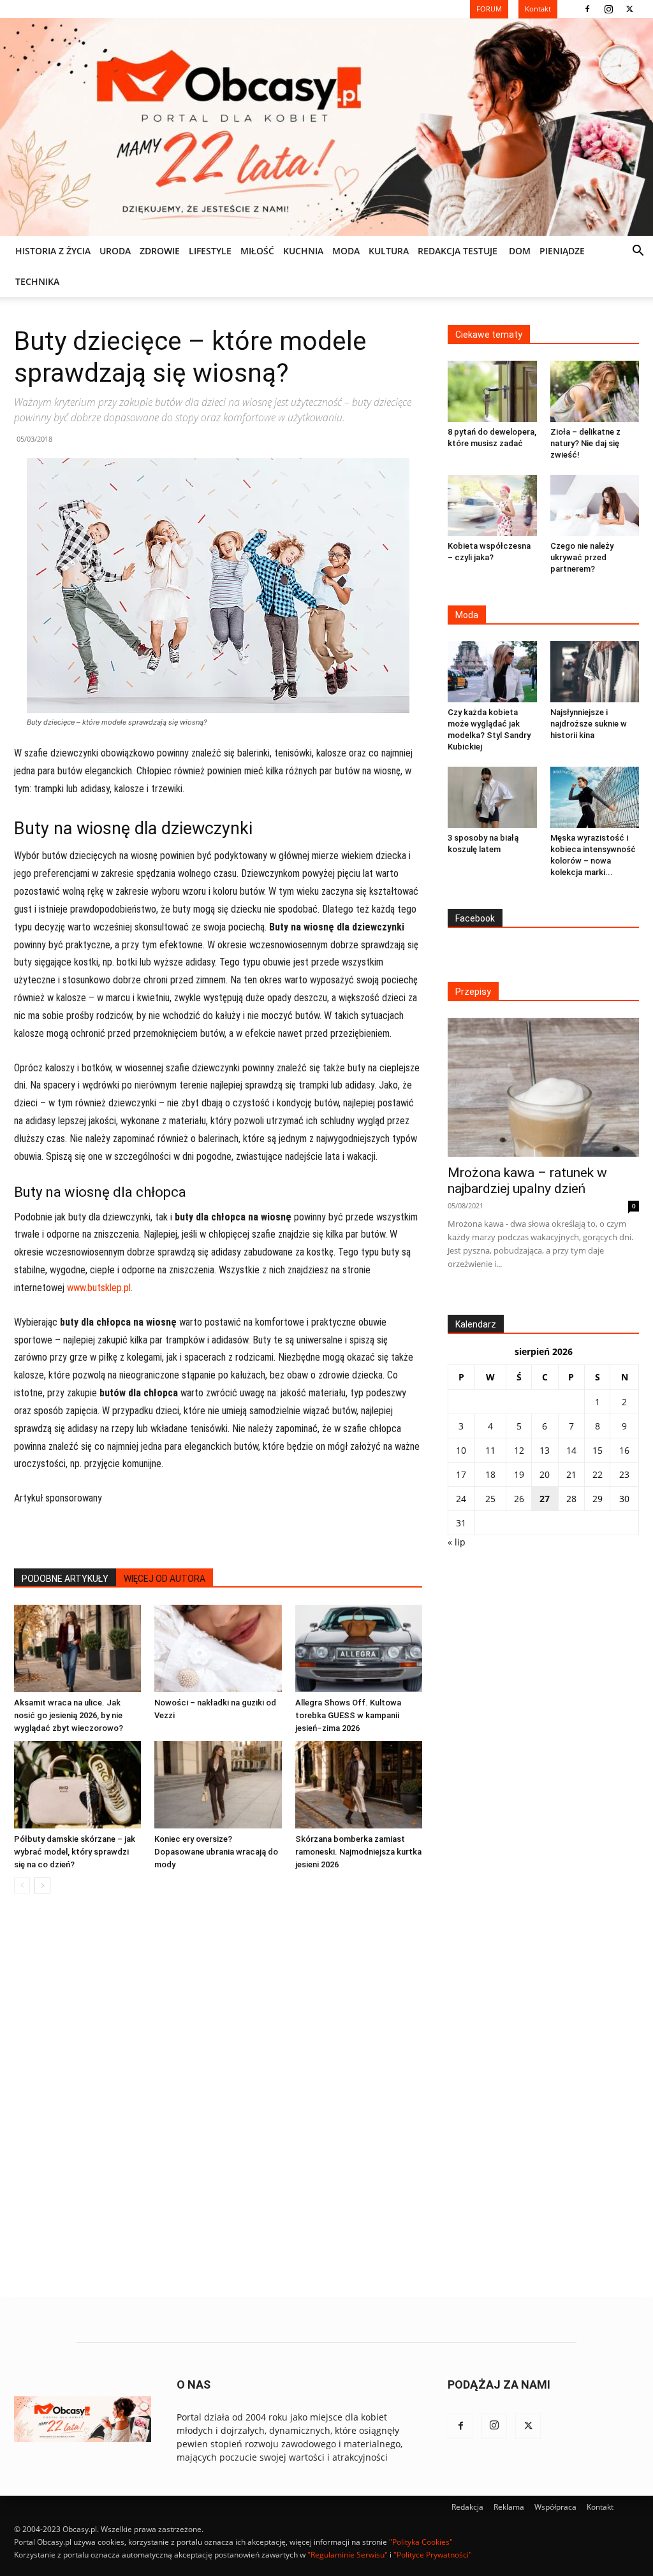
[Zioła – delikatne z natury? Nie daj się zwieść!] (595, 391)
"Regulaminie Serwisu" (348, 2555)
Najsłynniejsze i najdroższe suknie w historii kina (589, 724)
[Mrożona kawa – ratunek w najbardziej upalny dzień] (543, 1087)
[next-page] (42, 1885)
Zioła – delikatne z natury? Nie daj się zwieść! (585, 443)
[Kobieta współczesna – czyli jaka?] (492, 505)
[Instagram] (608, 9)
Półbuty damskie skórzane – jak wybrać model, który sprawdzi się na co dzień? (75, 1852)
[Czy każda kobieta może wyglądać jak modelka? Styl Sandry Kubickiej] (492, 672)
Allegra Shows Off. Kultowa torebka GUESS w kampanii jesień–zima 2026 (348, 1715)
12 (519, 1450)
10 (461, 1450)
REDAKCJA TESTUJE (458, 251)
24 (461, 1499)
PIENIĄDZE (562, 251)
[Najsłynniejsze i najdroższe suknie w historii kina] (595, 672)
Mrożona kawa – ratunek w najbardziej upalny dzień (527, 1181)
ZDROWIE (160, 251)
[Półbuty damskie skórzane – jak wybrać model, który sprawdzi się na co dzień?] (77, 1785)
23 (624, 1474)
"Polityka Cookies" (421, 2542)
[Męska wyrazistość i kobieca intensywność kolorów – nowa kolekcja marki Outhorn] (595, 797)
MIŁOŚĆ (257, 251)
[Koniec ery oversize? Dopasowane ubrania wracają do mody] (218, 1785)
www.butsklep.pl (99, 1288)
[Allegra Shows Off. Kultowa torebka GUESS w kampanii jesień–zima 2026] (359, 1648)
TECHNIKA (37, 281)
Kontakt (600, 2507)
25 (490, 1499)
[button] (638, 252)
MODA (346, 251)
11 (490, 1450)
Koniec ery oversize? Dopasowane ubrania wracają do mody (216, 1852)
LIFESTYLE (210, 251)
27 (545, 1499)
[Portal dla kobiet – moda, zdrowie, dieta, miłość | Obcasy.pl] (326, 127)
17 (461, 1474)
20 (545, 1474)
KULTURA (389, 251)
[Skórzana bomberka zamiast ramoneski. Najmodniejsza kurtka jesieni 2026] (359, 1785)
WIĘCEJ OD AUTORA (165, 1579)
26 (519, 1499)
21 (571, 1474)
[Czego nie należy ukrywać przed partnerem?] (595, 505)
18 (490, 1474)
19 (519, 1474)
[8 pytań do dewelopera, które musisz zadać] (492, 391)
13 (545, 1450)
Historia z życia (53, 251)
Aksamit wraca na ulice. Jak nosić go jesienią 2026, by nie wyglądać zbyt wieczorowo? (69, 1715)
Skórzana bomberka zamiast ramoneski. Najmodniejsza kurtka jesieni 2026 (358, 1852)
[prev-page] (22, 1885)
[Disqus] (218, 2097)
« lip (457, 1542)
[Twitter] (629, 9)
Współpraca (555, 2507)
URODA (115, 251)
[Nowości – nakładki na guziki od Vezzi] (218, 1648)
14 (571, 1450)
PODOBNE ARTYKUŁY (65, 1579)
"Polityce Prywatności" (433, 2555)
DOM (520, 251)
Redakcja (467, 2507)
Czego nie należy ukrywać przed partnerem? (582, 557)
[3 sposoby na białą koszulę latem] (492, 797)
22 (598, 1474)
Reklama (509, 2507)
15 (598, 1450)
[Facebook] (587, 9)
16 (624, 1450)
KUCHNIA (303, 251)
